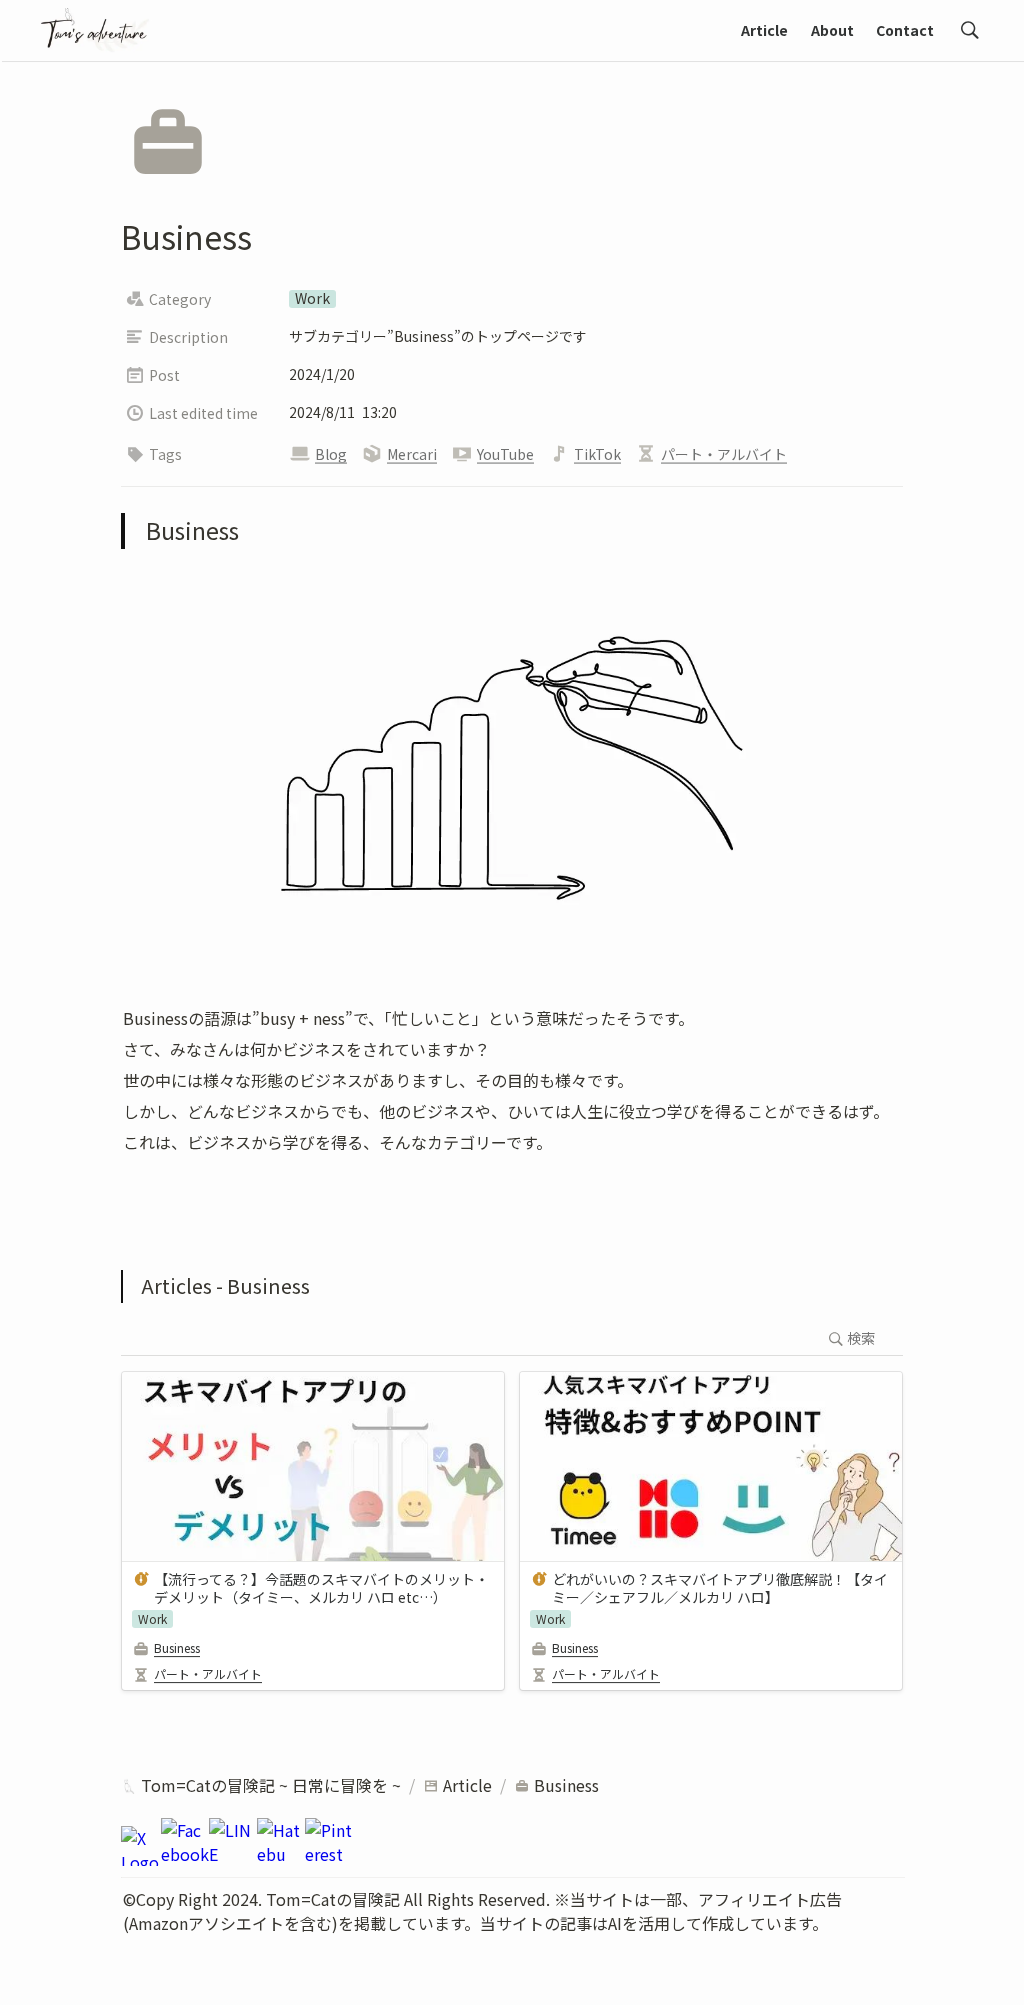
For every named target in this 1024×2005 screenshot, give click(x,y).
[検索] (970, 30)
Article (764, 30)
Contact (905, 30)
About (832, 30)
